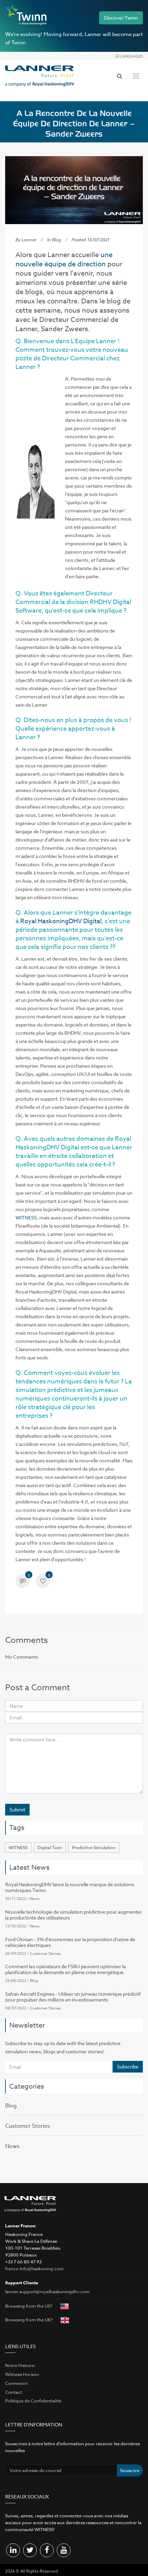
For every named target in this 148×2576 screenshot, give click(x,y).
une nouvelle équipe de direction (64, 259)
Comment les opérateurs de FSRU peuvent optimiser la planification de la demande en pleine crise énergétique (65, 1969)
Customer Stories (45, 1954)
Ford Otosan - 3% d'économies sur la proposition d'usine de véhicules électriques (70, 1942)
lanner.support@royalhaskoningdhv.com (47, 2291)
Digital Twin (50, 1847)
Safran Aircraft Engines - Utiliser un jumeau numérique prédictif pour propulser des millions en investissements (73, 1997)
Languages (131, 56)
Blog (56, 240)
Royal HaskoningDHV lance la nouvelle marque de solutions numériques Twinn (70, 1887)
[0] (23, 1582)
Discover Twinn (121, 18)
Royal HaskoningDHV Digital (61, 921)
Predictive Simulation (94, 1847)
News (34, 1899)
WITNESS (26, 1217)
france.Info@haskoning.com (34, 2268)
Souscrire (130, 2470)
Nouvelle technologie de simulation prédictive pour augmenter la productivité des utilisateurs (73, 1915)
